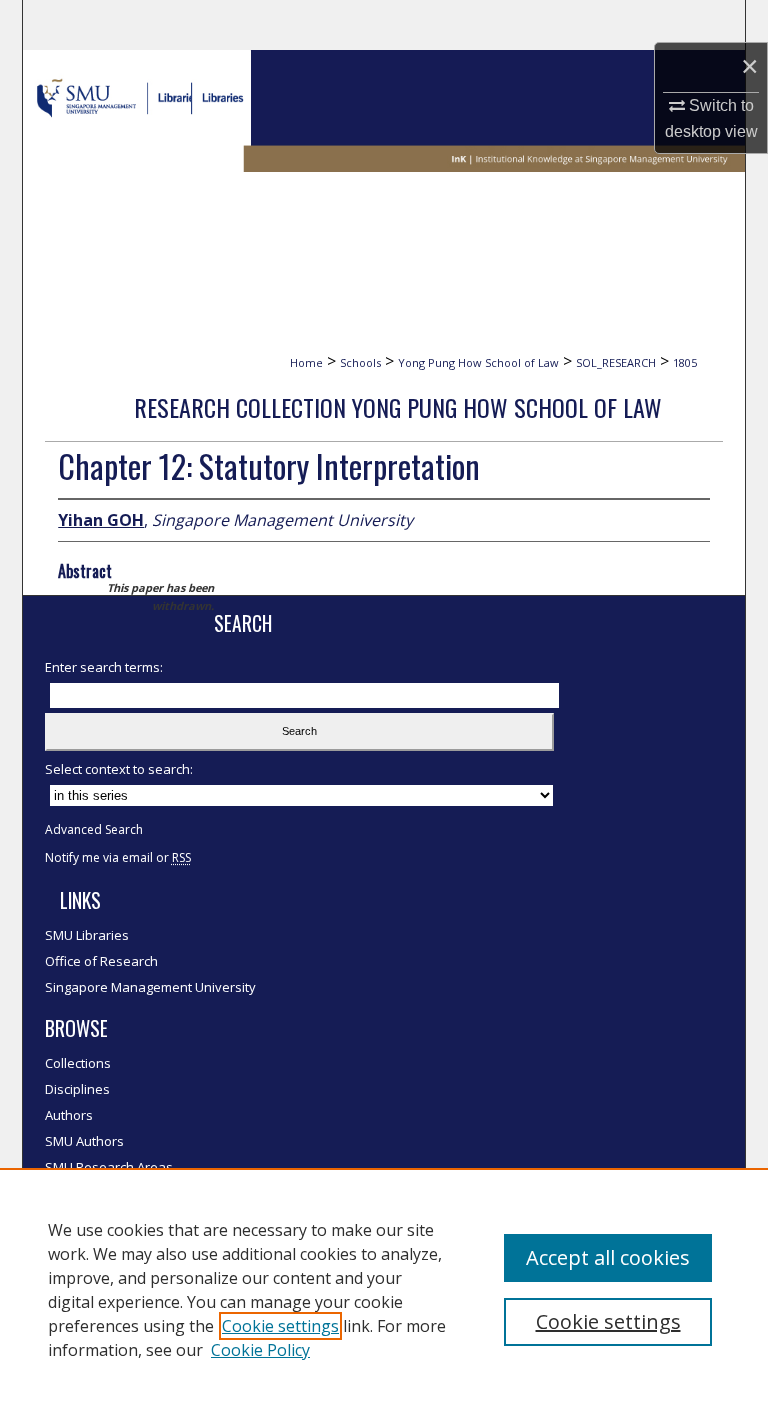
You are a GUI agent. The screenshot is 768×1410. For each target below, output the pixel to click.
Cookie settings (280, 1326)
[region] (384, 1289)
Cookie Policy (260, 1350)
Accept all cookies (608, 1257)
